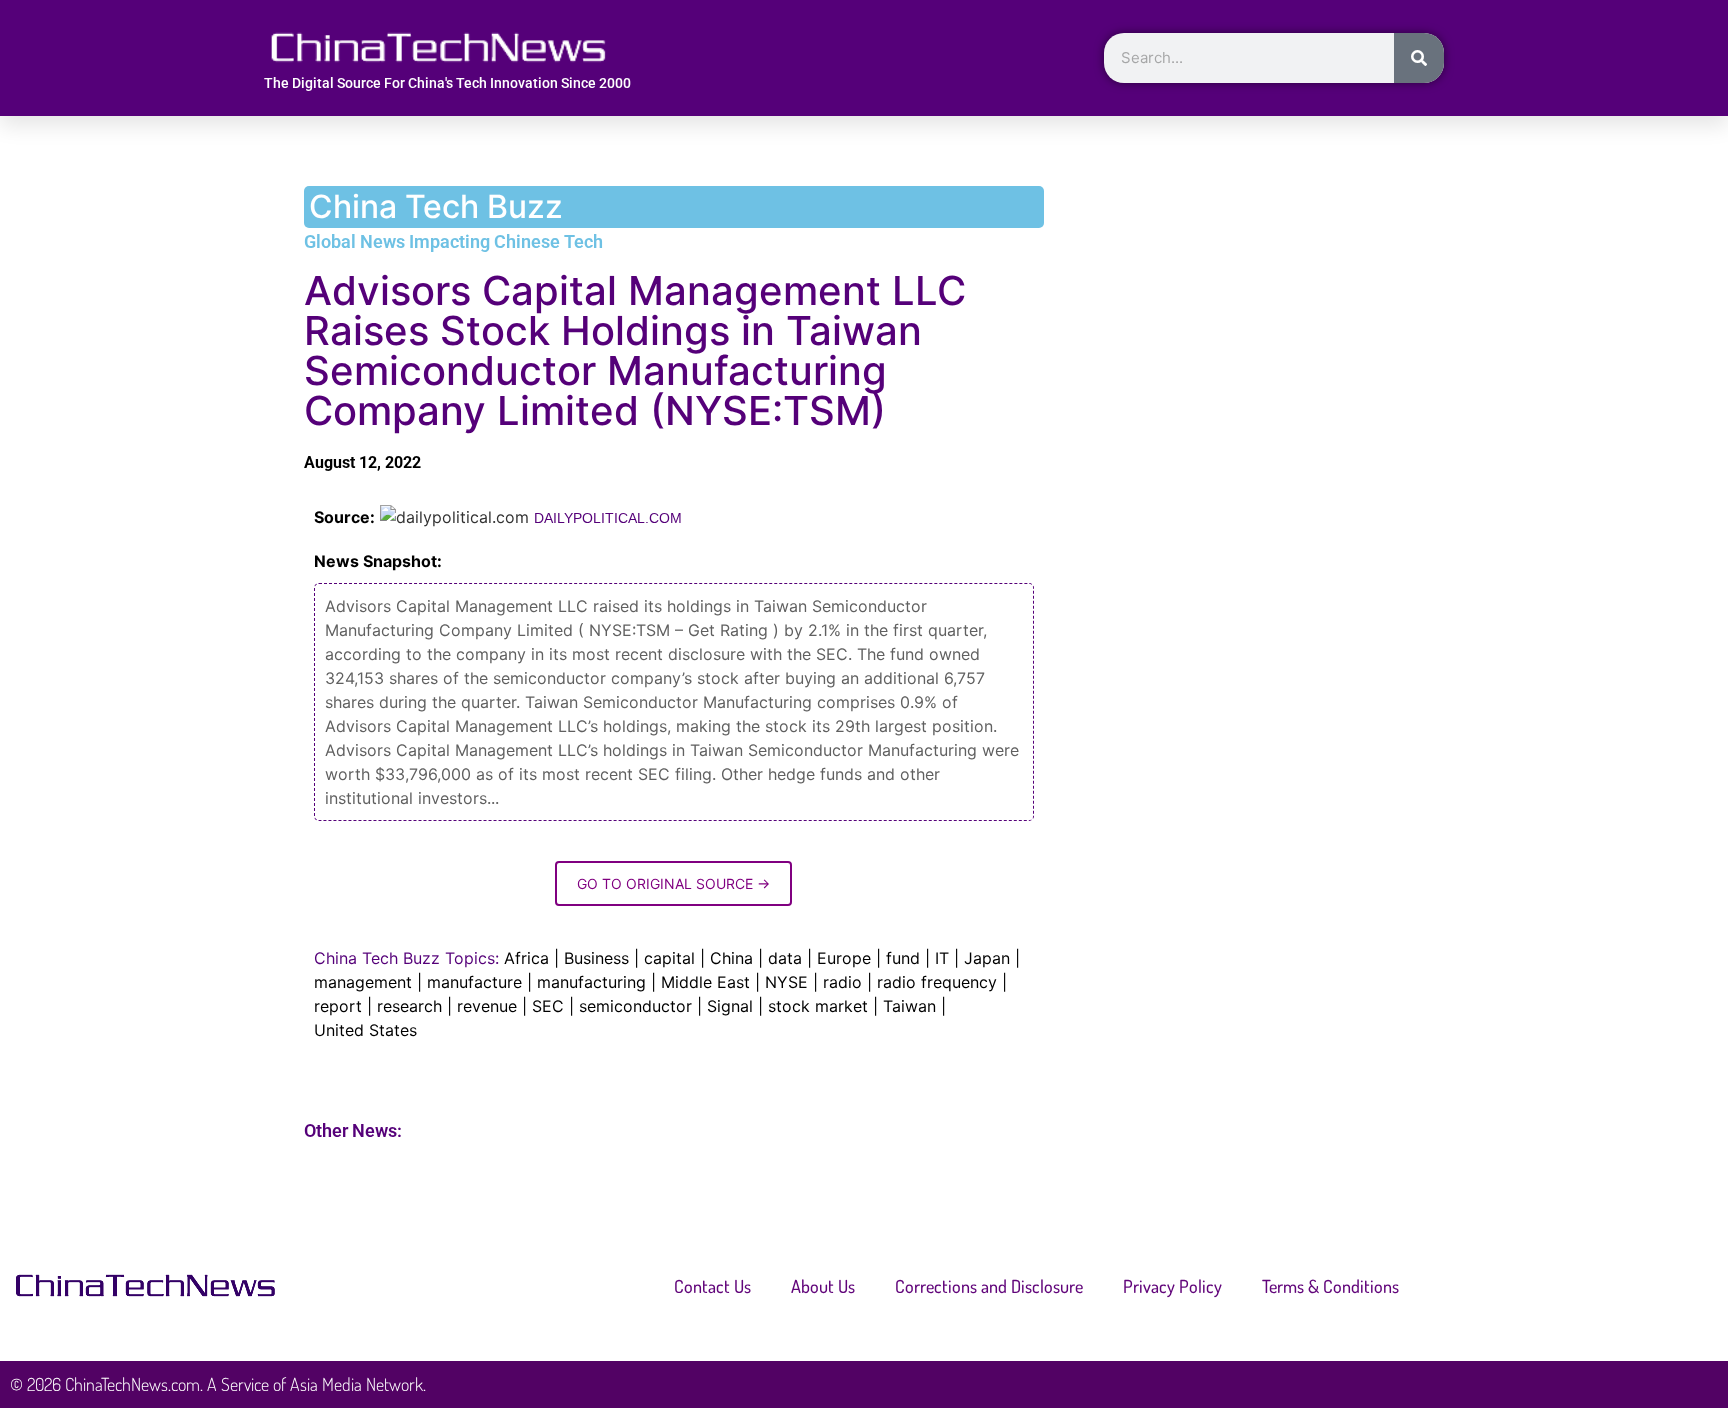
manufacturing (591, 982)
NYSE (786, 982)
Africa (526, 958)
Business (596, 958)
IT (942, 958)
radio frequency (937, 982)
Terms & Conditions (1330, 1286)
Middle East (705, 982)
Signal (730, 1006)
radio (842, 982)
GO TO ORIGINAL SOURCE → (673, 883)
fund (903, 958)
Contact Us (712, 1286)
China (731, 958)
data (785, 958)
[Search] (1419, 58)
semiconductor (635, 1006)
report (338, 1006)
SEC (548, 1006)
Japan (987, 958)
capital (669, 958)
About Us (823, 1286)
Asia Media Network (356, 1384)
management (363, 982)
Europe (844, 958)
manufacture (474, 982)
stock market (818, 1006)
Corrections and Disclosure (989, 1286)
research (409, 1006)
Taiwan (909, 1006)
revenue (487, 1006)
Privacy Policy (1172, 1286)
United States (365, 1030)
